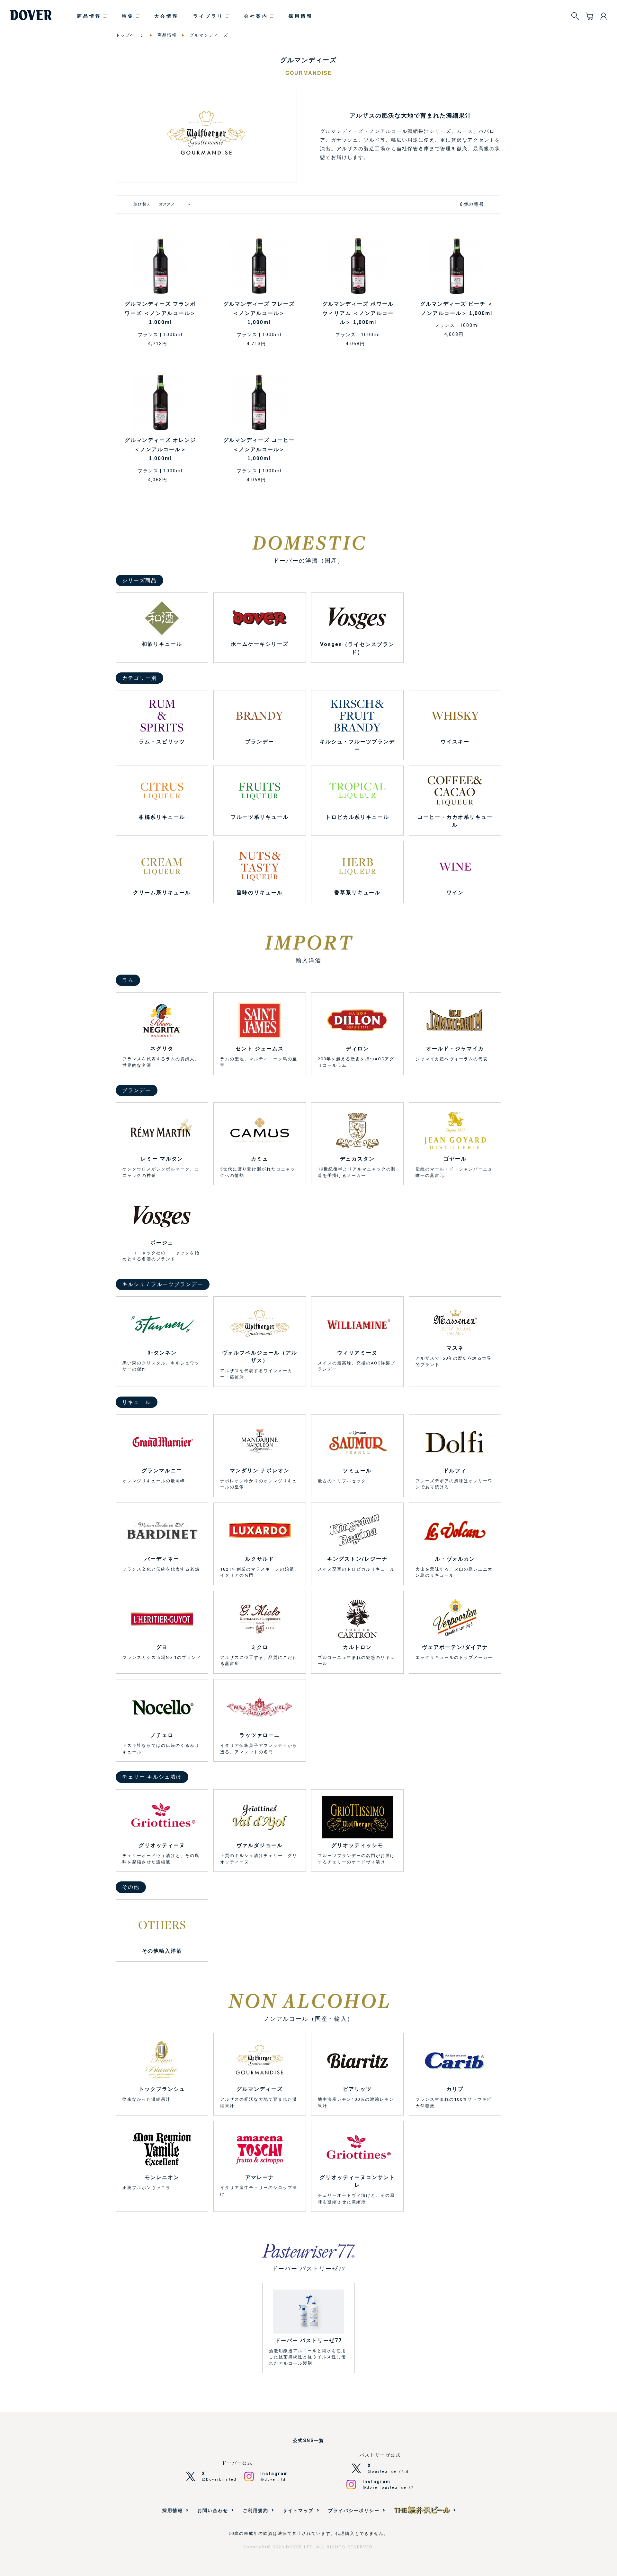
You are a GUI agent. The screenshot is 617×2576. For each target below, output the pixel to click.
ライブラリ (208, 16)
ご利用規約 (255, 2510)
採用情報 (301, 16)
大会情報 (166, 16)
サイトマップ (298, 2510)
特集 (128, 16)
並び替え (142, 204)
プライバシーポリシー (354, 2510)
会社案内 (256, 16)
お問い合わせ (213, 2510)
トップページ (130, 35)
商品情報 (89, 16)
